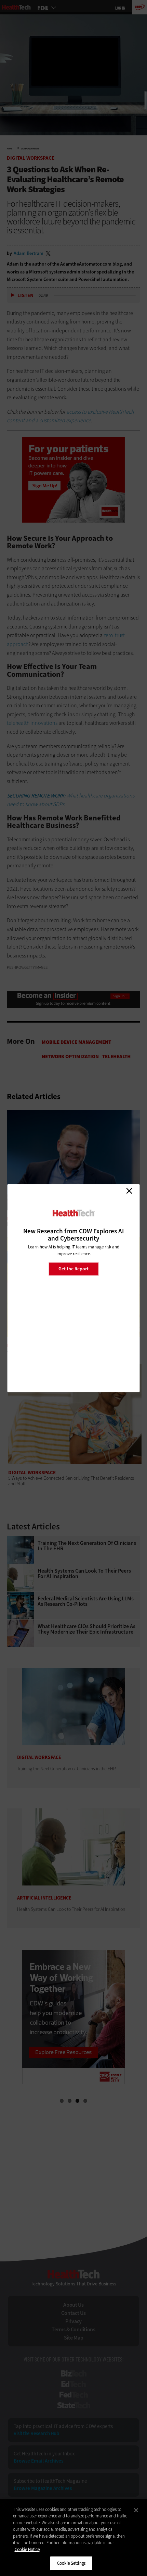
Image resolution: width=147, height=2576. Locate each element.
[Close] (136, 2510)
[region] (73, 2538)
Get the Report (73, 1269)
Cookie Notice (27, 2549)
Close (129, 1191)
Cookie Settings (71, 2563)
